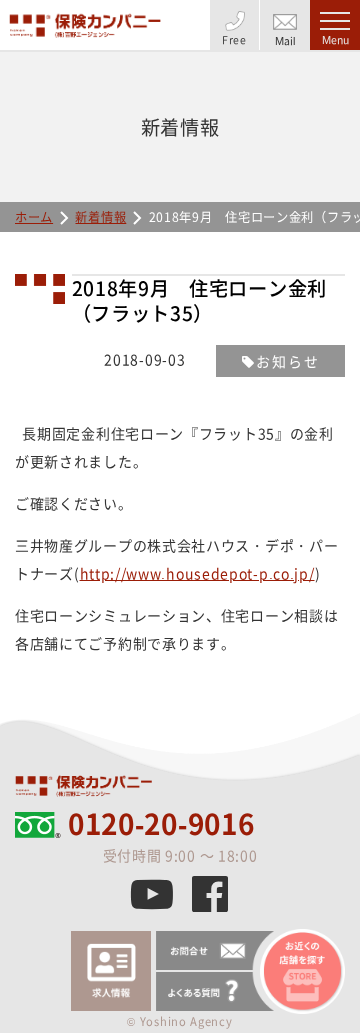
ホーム (34, 217)
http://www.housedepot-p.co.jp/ (197, 573)
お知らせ (288, 361)
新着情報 (100, 217)
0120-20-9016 (161, 824)
